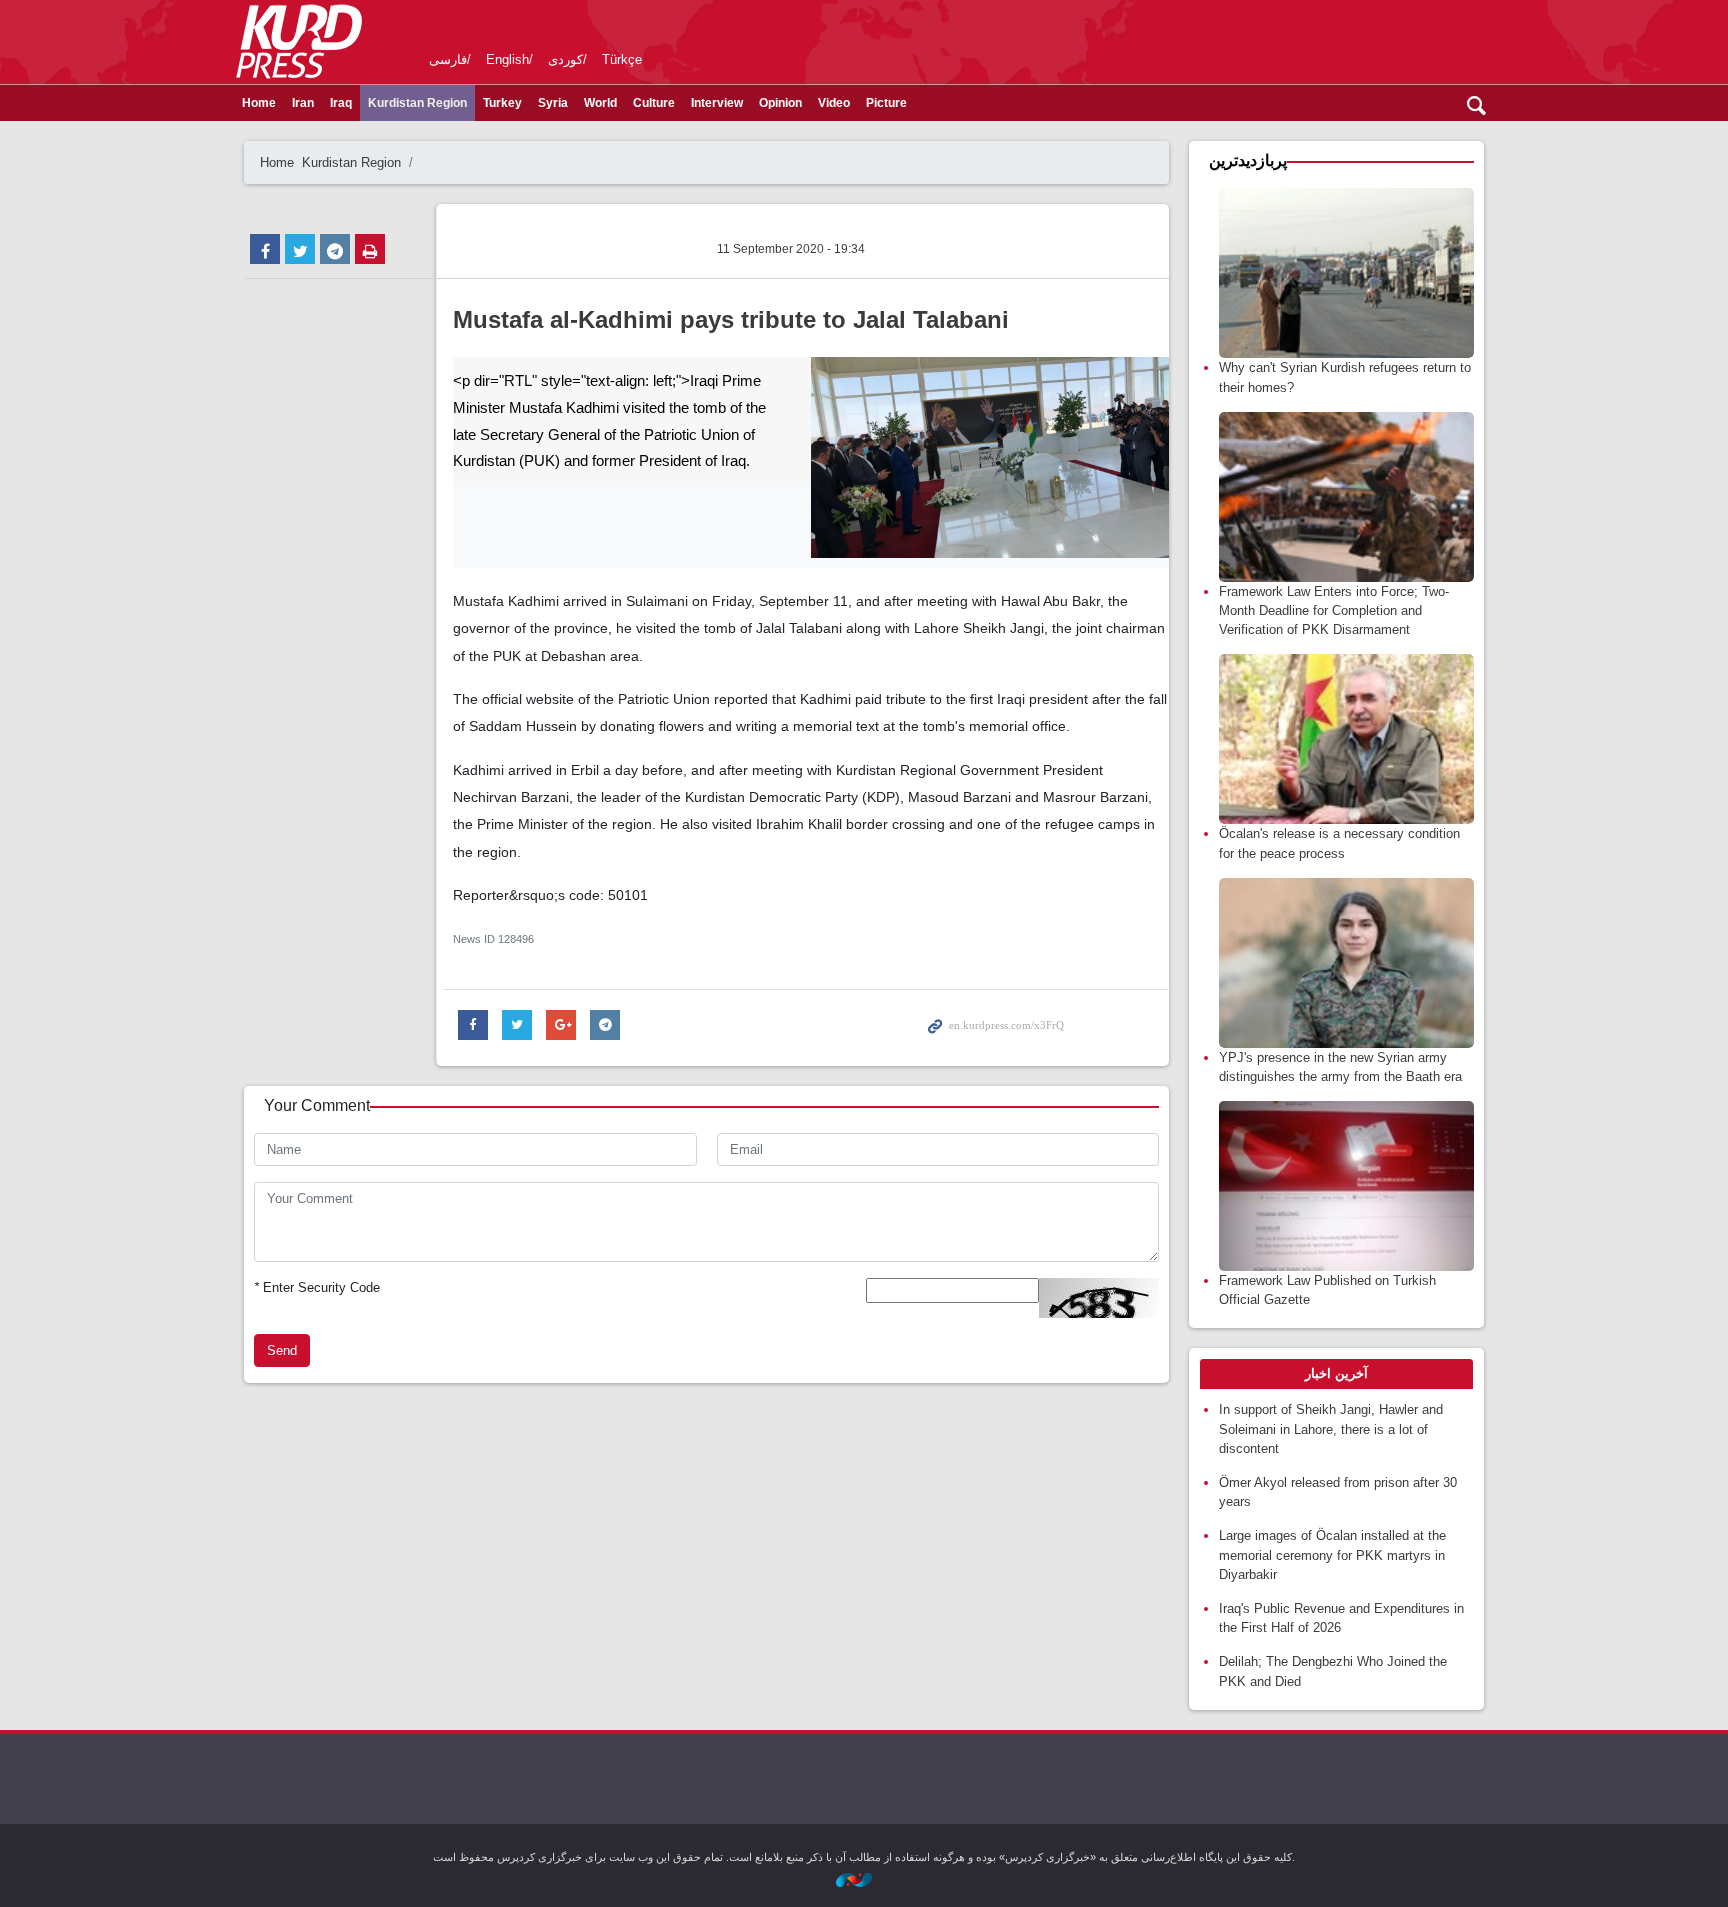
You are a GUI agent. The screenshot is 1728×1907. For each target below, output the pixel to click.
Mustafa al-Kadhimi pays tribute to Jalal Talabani (731, 319)
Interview (717, 103)
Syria (553, 103)
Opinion (780, 103)
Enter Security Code (317, 1287)
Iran (303, 103)
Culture (654, 103)
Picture (886, 103)
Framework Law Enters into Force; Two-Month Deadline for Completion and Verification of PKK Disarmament (1334, 610)
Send (282, 1350)
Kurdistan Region (417, 103)
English (507, 59)
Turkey (502, 103)
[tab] (1336, 1374)
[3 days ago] (1346, 497)
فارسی (448, 59)
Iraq (341, 103)
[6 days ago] (1346, 273)
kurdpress (1256, 40)
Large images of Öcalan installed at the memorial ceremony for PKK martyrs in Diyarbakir (1332, 1554)
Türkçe (622, 59)
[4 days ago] (1346, 1186)
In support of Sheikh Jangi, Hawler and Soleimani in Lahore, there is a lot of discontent (1331, 1428)
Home (259, 103)
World (600, 103)
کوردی (565, 59)
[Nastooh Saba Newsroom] (864, 1878)
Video (834, 103)
